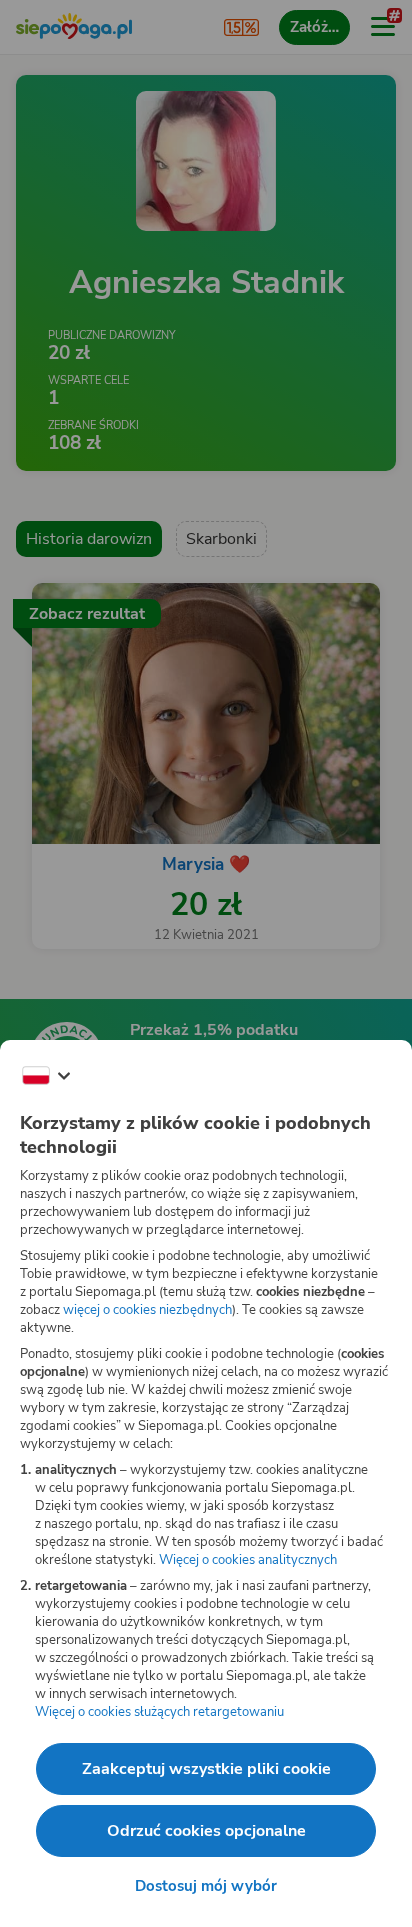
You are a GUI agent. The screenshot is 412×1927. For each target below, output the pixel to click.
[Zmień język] (46, 1076)
